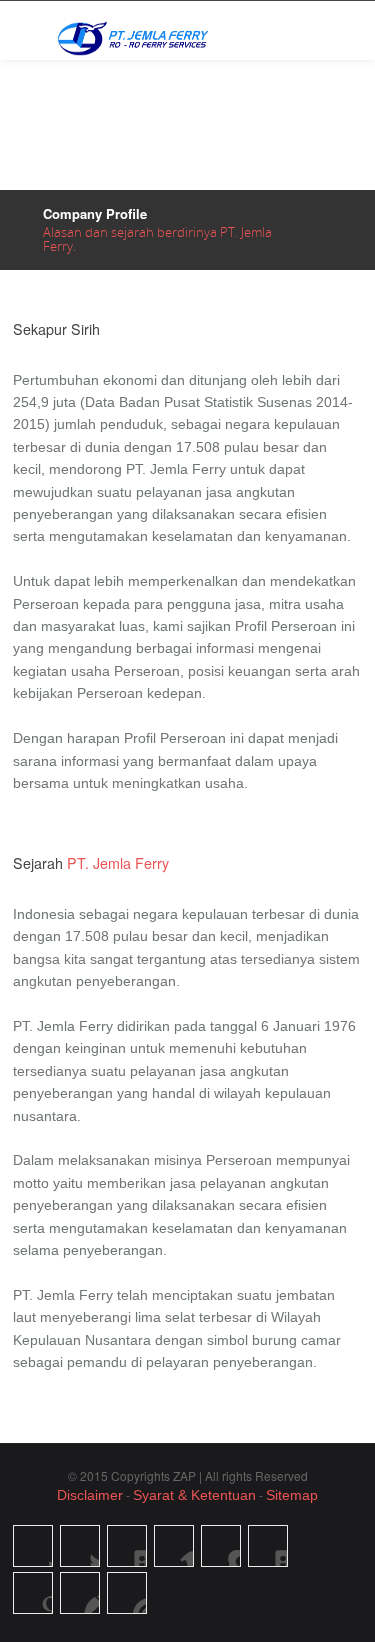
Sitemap (292, 1495)
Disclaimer (90, 1495)
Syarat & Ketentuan (194, 1495)
